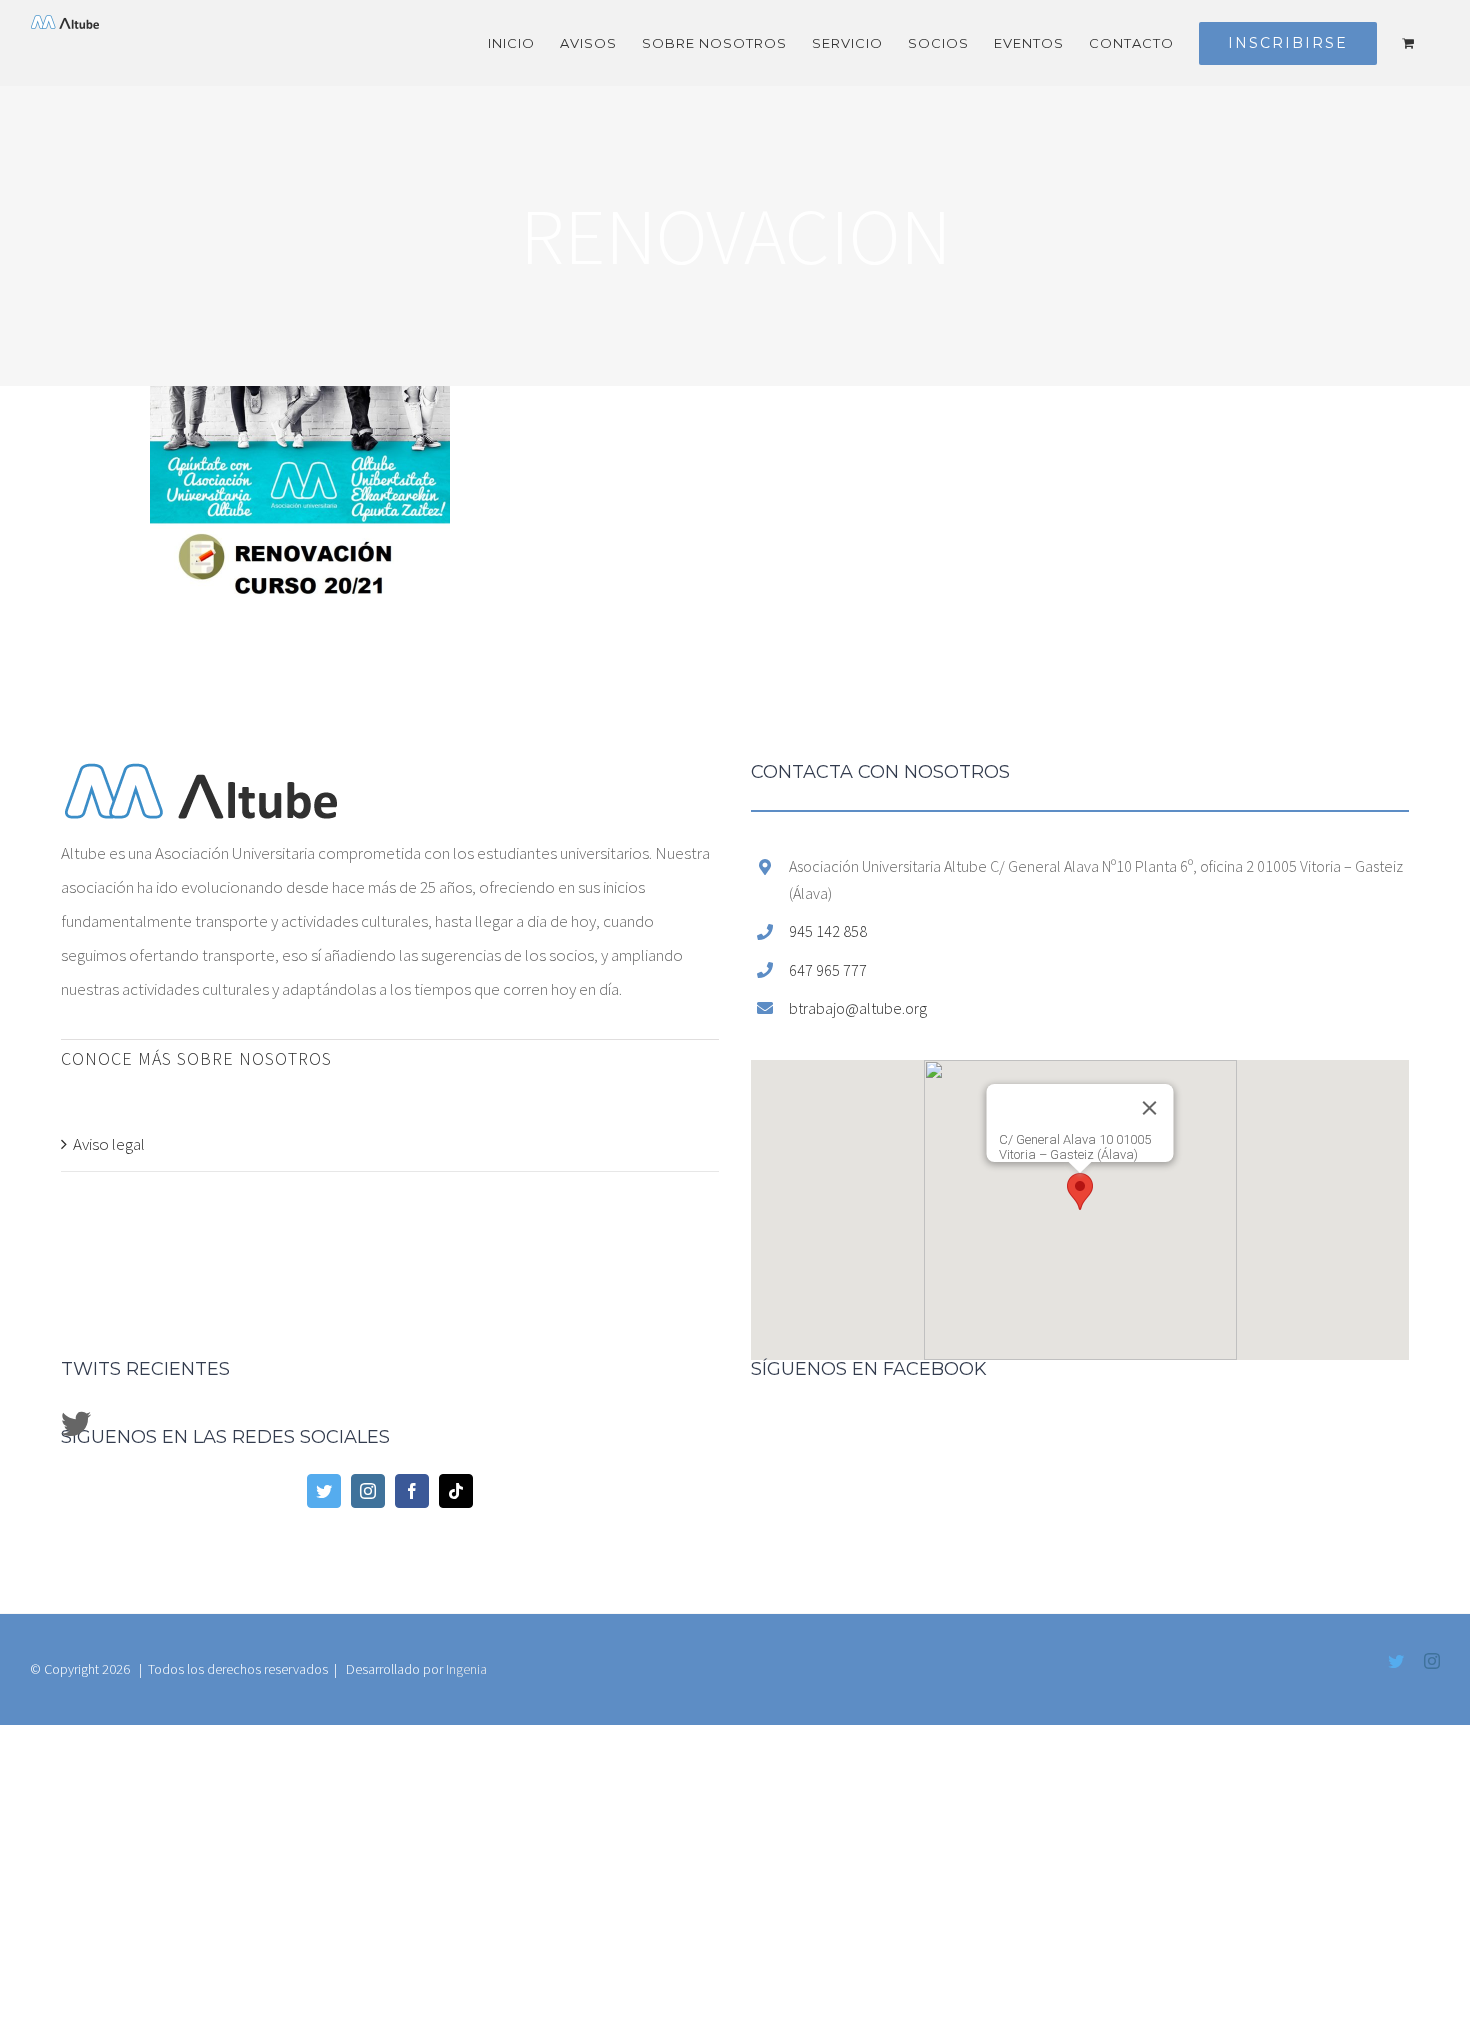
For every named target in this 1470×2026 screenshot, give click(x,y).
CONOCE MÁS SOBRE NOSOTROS (196, 1058)
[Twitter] (324, 1491)
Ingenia (466, 1669)
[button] (1080, 1191)
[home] (201, 780)
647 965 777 (828, 970)
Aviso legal (109, 1144)
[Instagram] (368, 1491)
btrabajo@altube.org (858, 1008)
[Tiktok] (456, 1491)
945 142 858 (828, 931)
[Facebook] (412, 1491)
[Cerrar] (1209, 1123)
